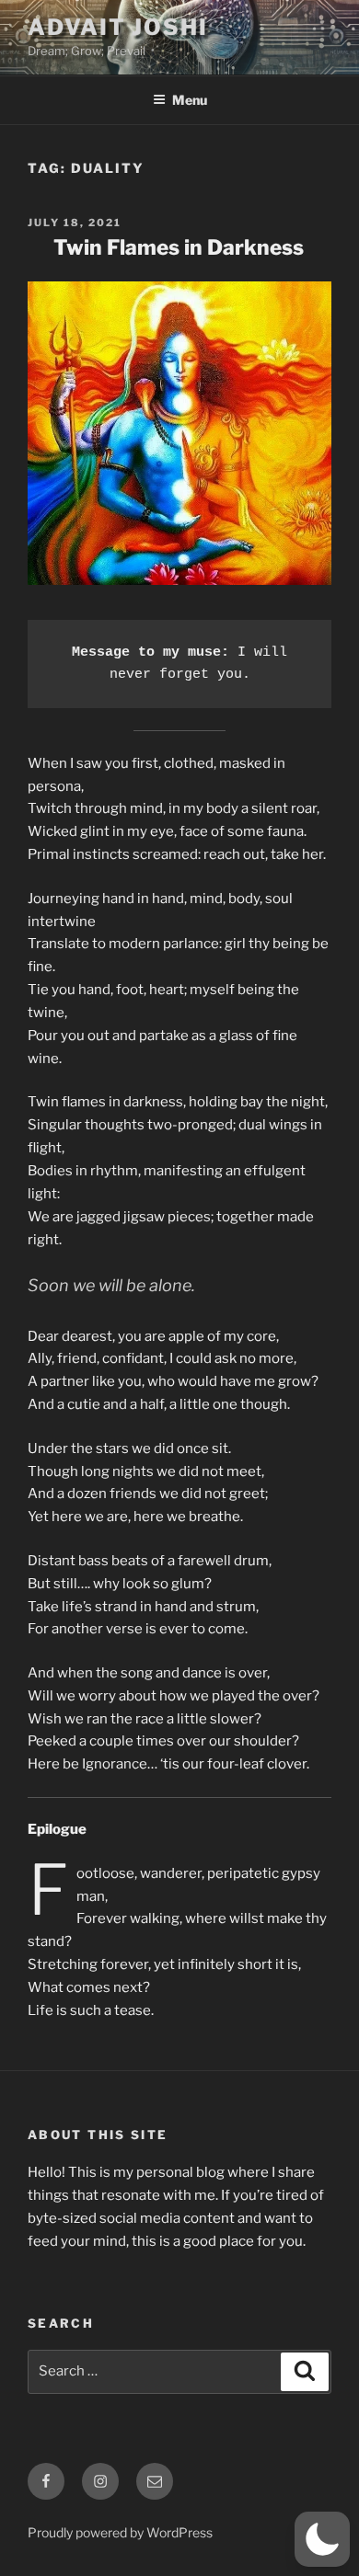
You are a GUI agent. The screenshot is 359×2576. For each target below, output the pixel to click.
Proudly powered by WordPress (120, 2532)
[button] (322, 2539)
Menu (190, 100)
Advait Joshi (118, 27)
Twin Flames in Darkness (179, 247)
